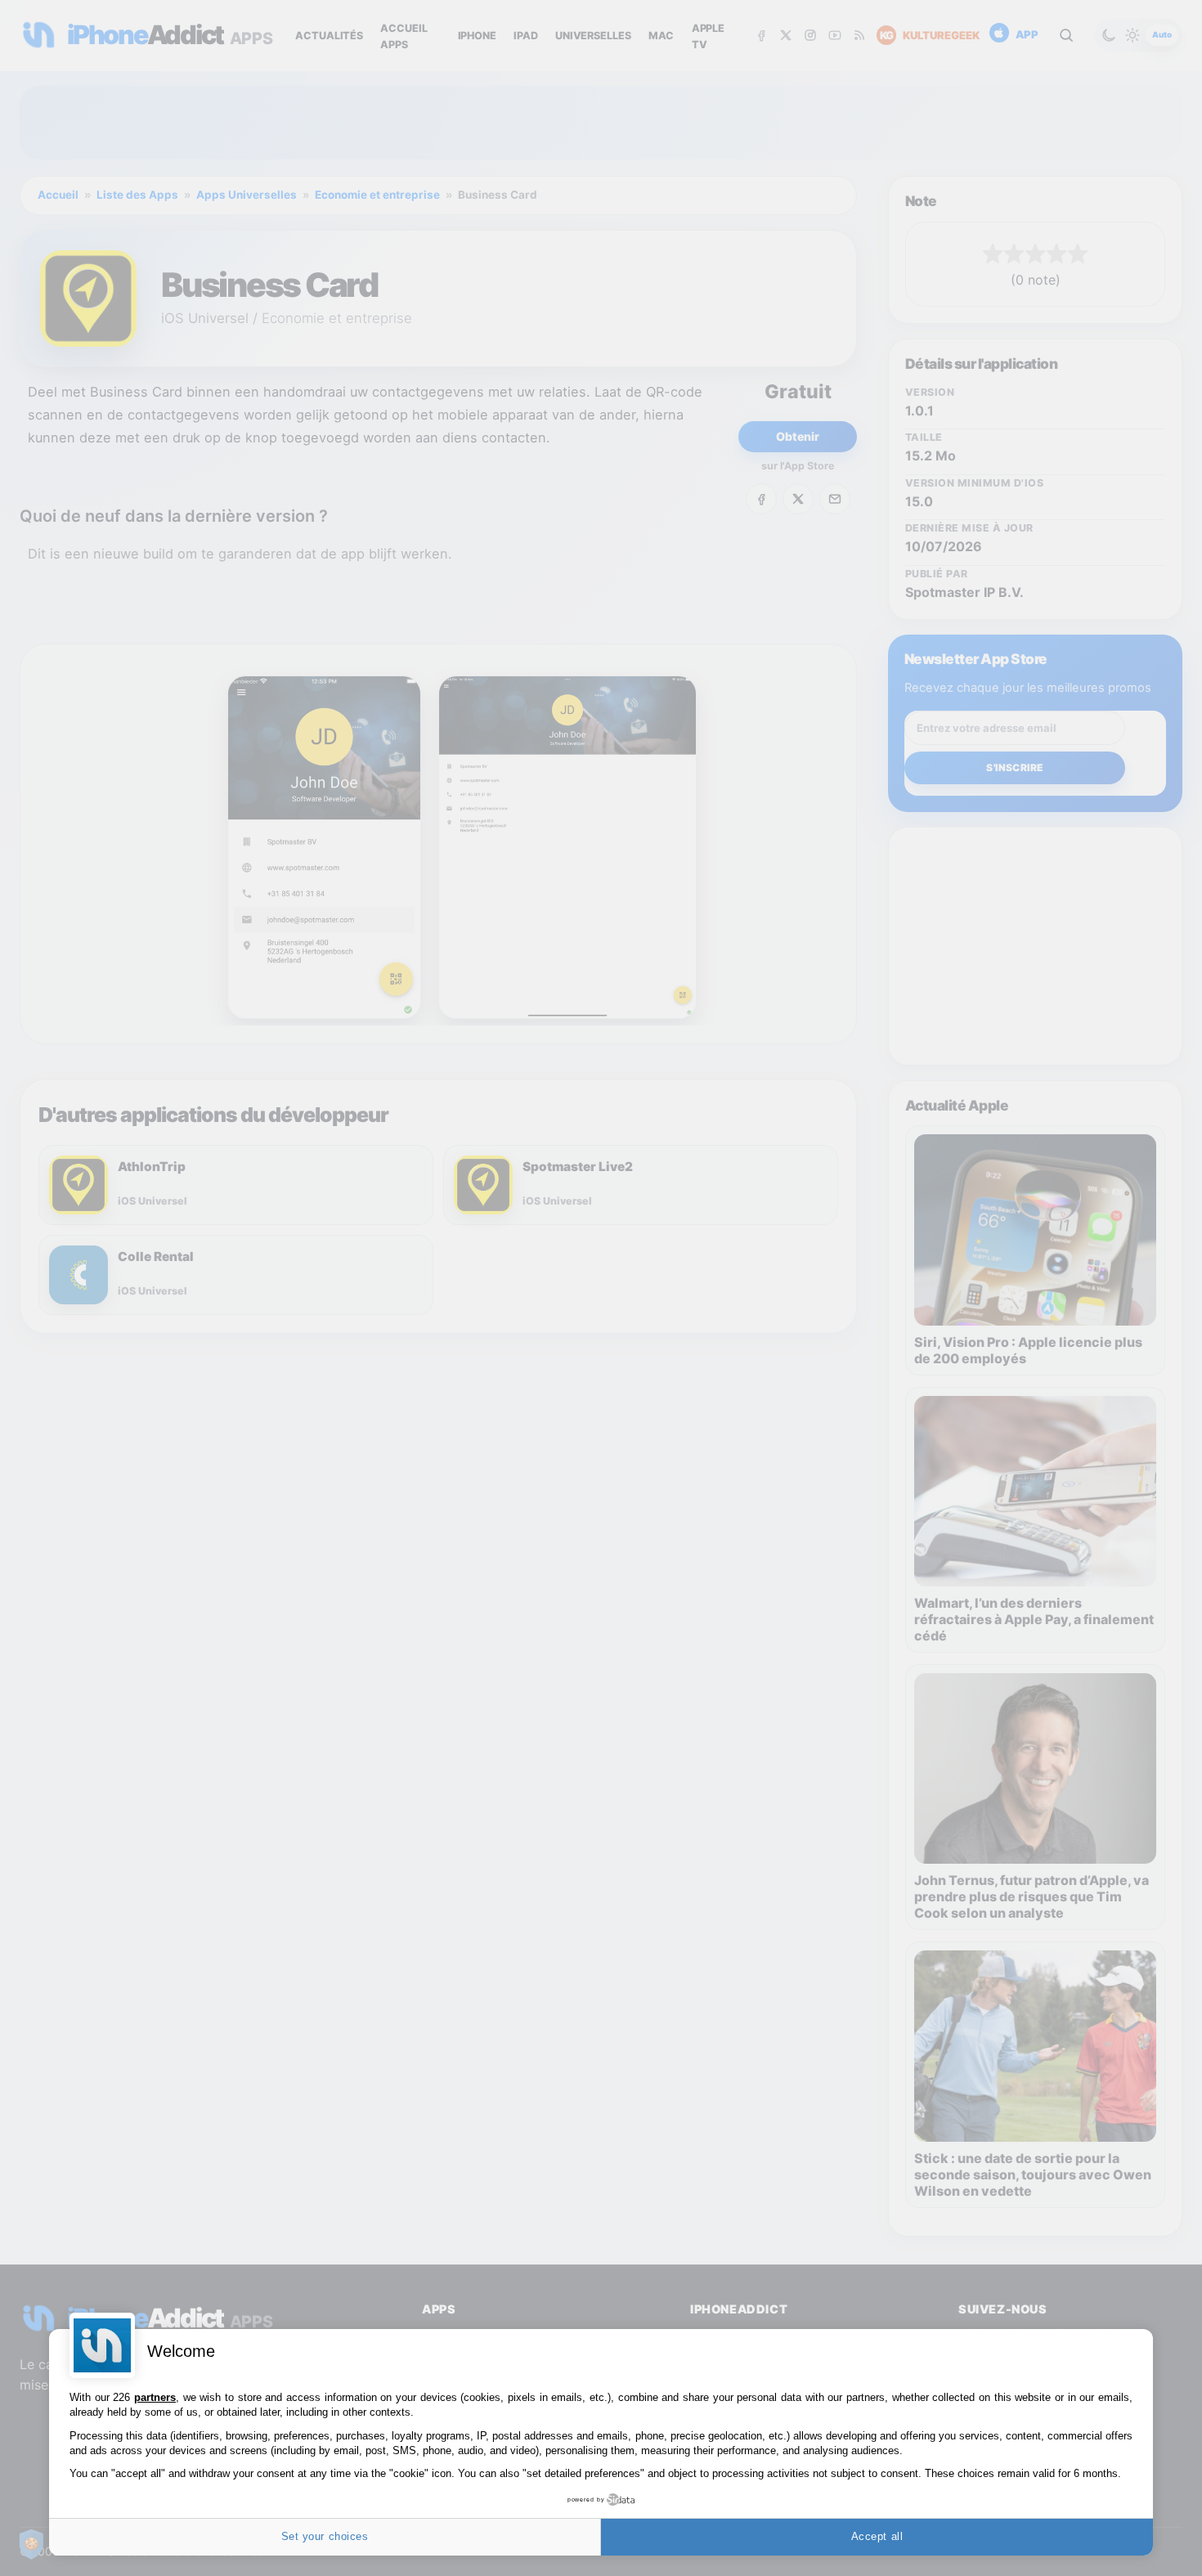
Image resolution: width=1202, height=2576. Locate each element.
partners (155, 2397)
